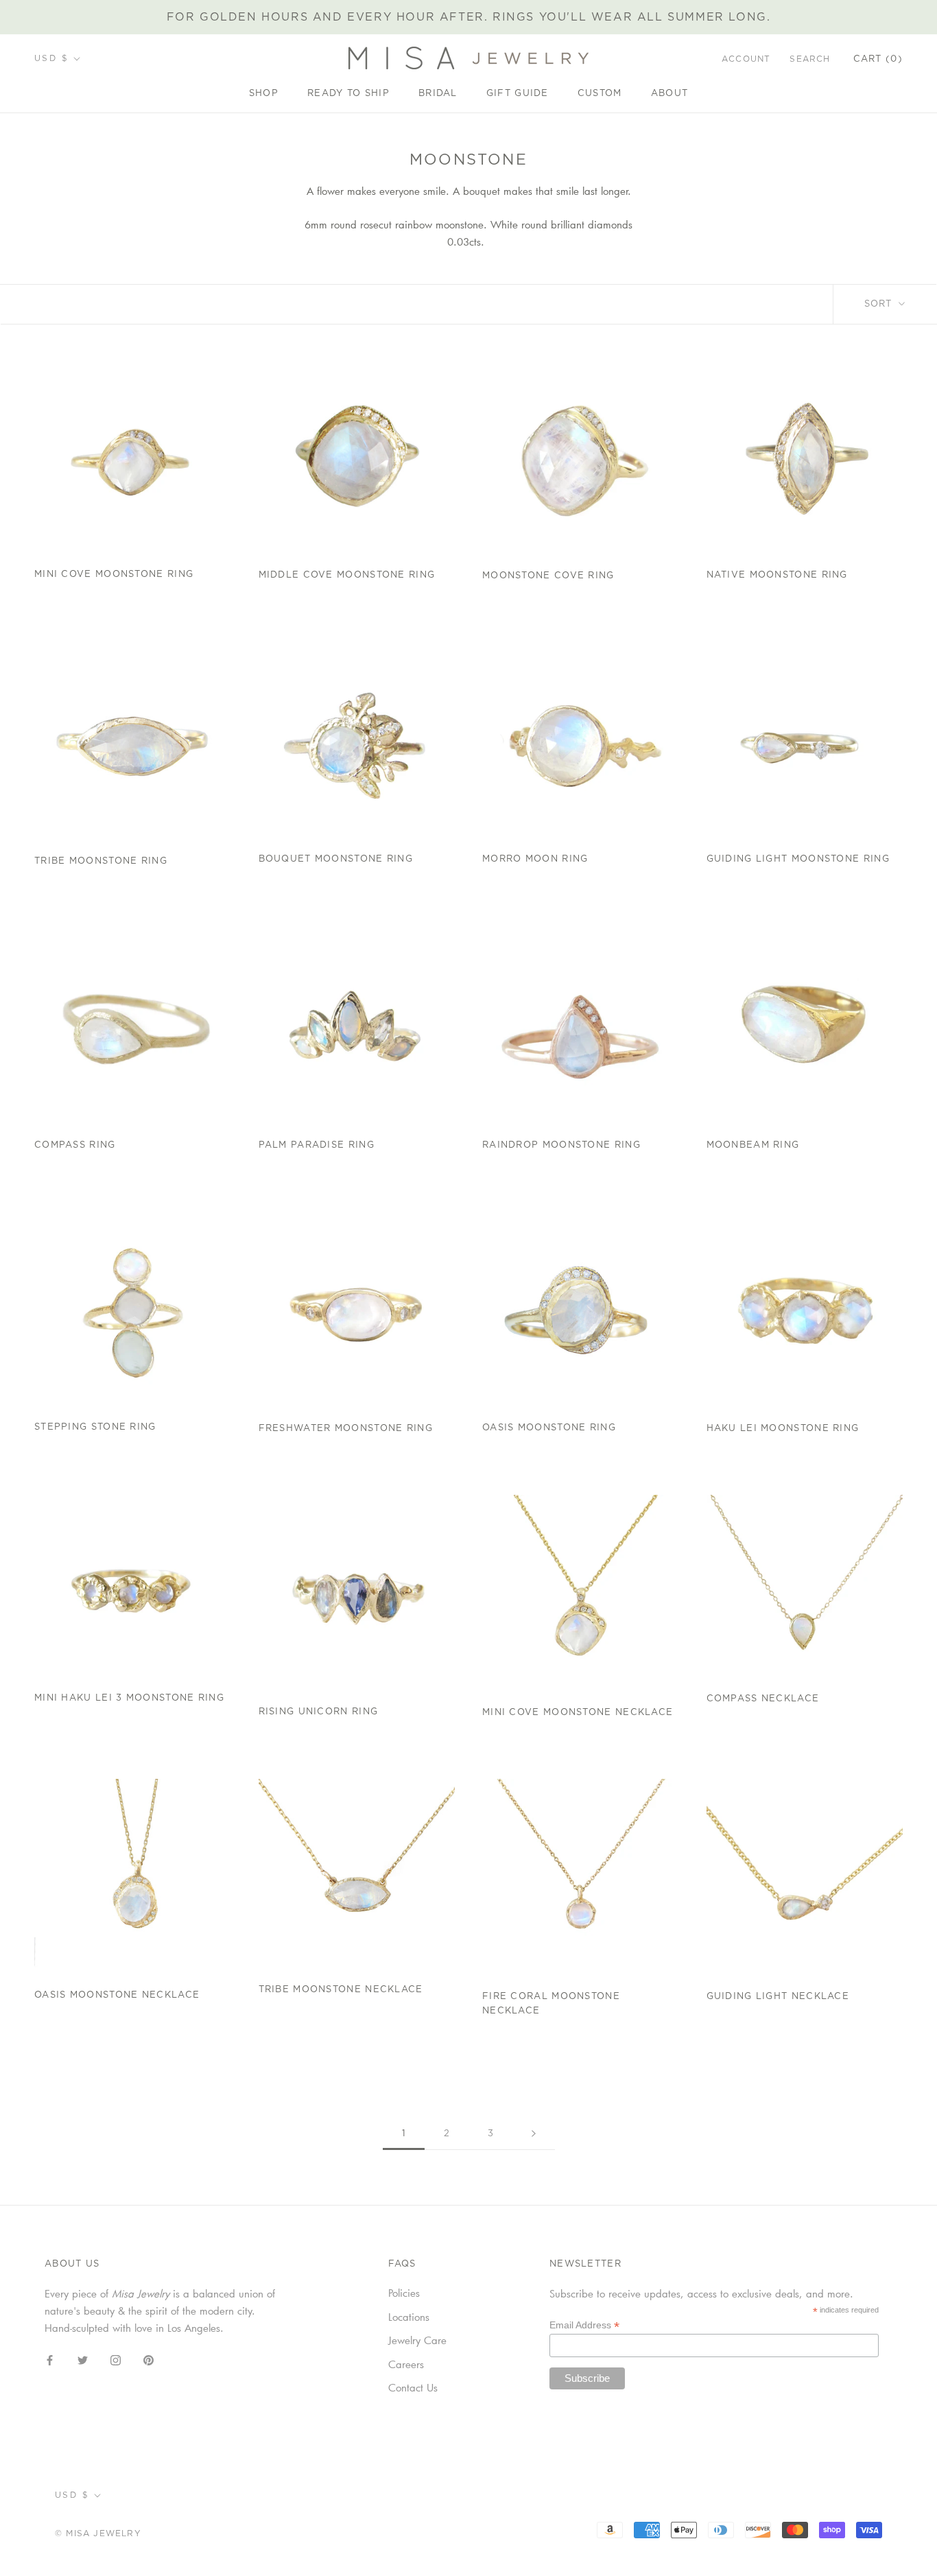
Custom (600, 94)
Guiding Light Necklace (778, 1997)
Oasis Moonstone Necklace (117, 1995)
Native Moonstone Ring (777, 575)
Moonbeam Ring (753, 1145)
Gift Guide (518, 94)
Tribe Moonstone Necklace (341, 1990)
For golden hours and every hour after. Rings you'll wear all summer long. (469, 17)
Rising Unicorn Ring (319, 1712)
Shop (264, 94)
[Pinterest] (149, 2359)
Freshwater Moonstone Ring (346, 1429)
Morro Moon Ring (535, 859)
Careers (406, 2364)
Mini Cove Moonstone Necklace (578, 1713)
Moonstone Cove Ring (548, 576)
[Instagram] (116, 2359)
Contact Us (413, 2387)
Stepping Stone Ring (95, 1427)
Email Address (584, 2325)
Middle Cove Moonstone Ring (347, 575)
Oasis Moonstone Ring (549, 1428)
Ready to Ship (348, 94)
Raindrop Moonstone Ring (561, 1145)
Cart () (878, 59)
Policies (404, 2293)
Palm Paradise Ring (317, 1145)
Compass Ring (75, 1145)
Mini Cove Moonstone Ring (114, 575)
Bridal (438, 94)
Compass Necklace (763, 1699)
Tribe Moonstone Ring (101, 861)
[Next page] (534, 2134)
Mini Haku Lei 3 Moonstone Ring (129, 1698)
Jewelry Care (417, 2340)
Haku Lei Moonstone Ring (783, 1429)
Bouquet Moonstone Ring (336, 859)
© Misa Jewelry (98, 2533)
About (670, 94)
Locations (409, 2317)
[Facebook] (50, 2359)
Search (810, 59)
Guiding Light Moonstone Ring (798, 859)
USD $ (51, 58)
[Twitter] (83, 2359)
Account (746, 59)
